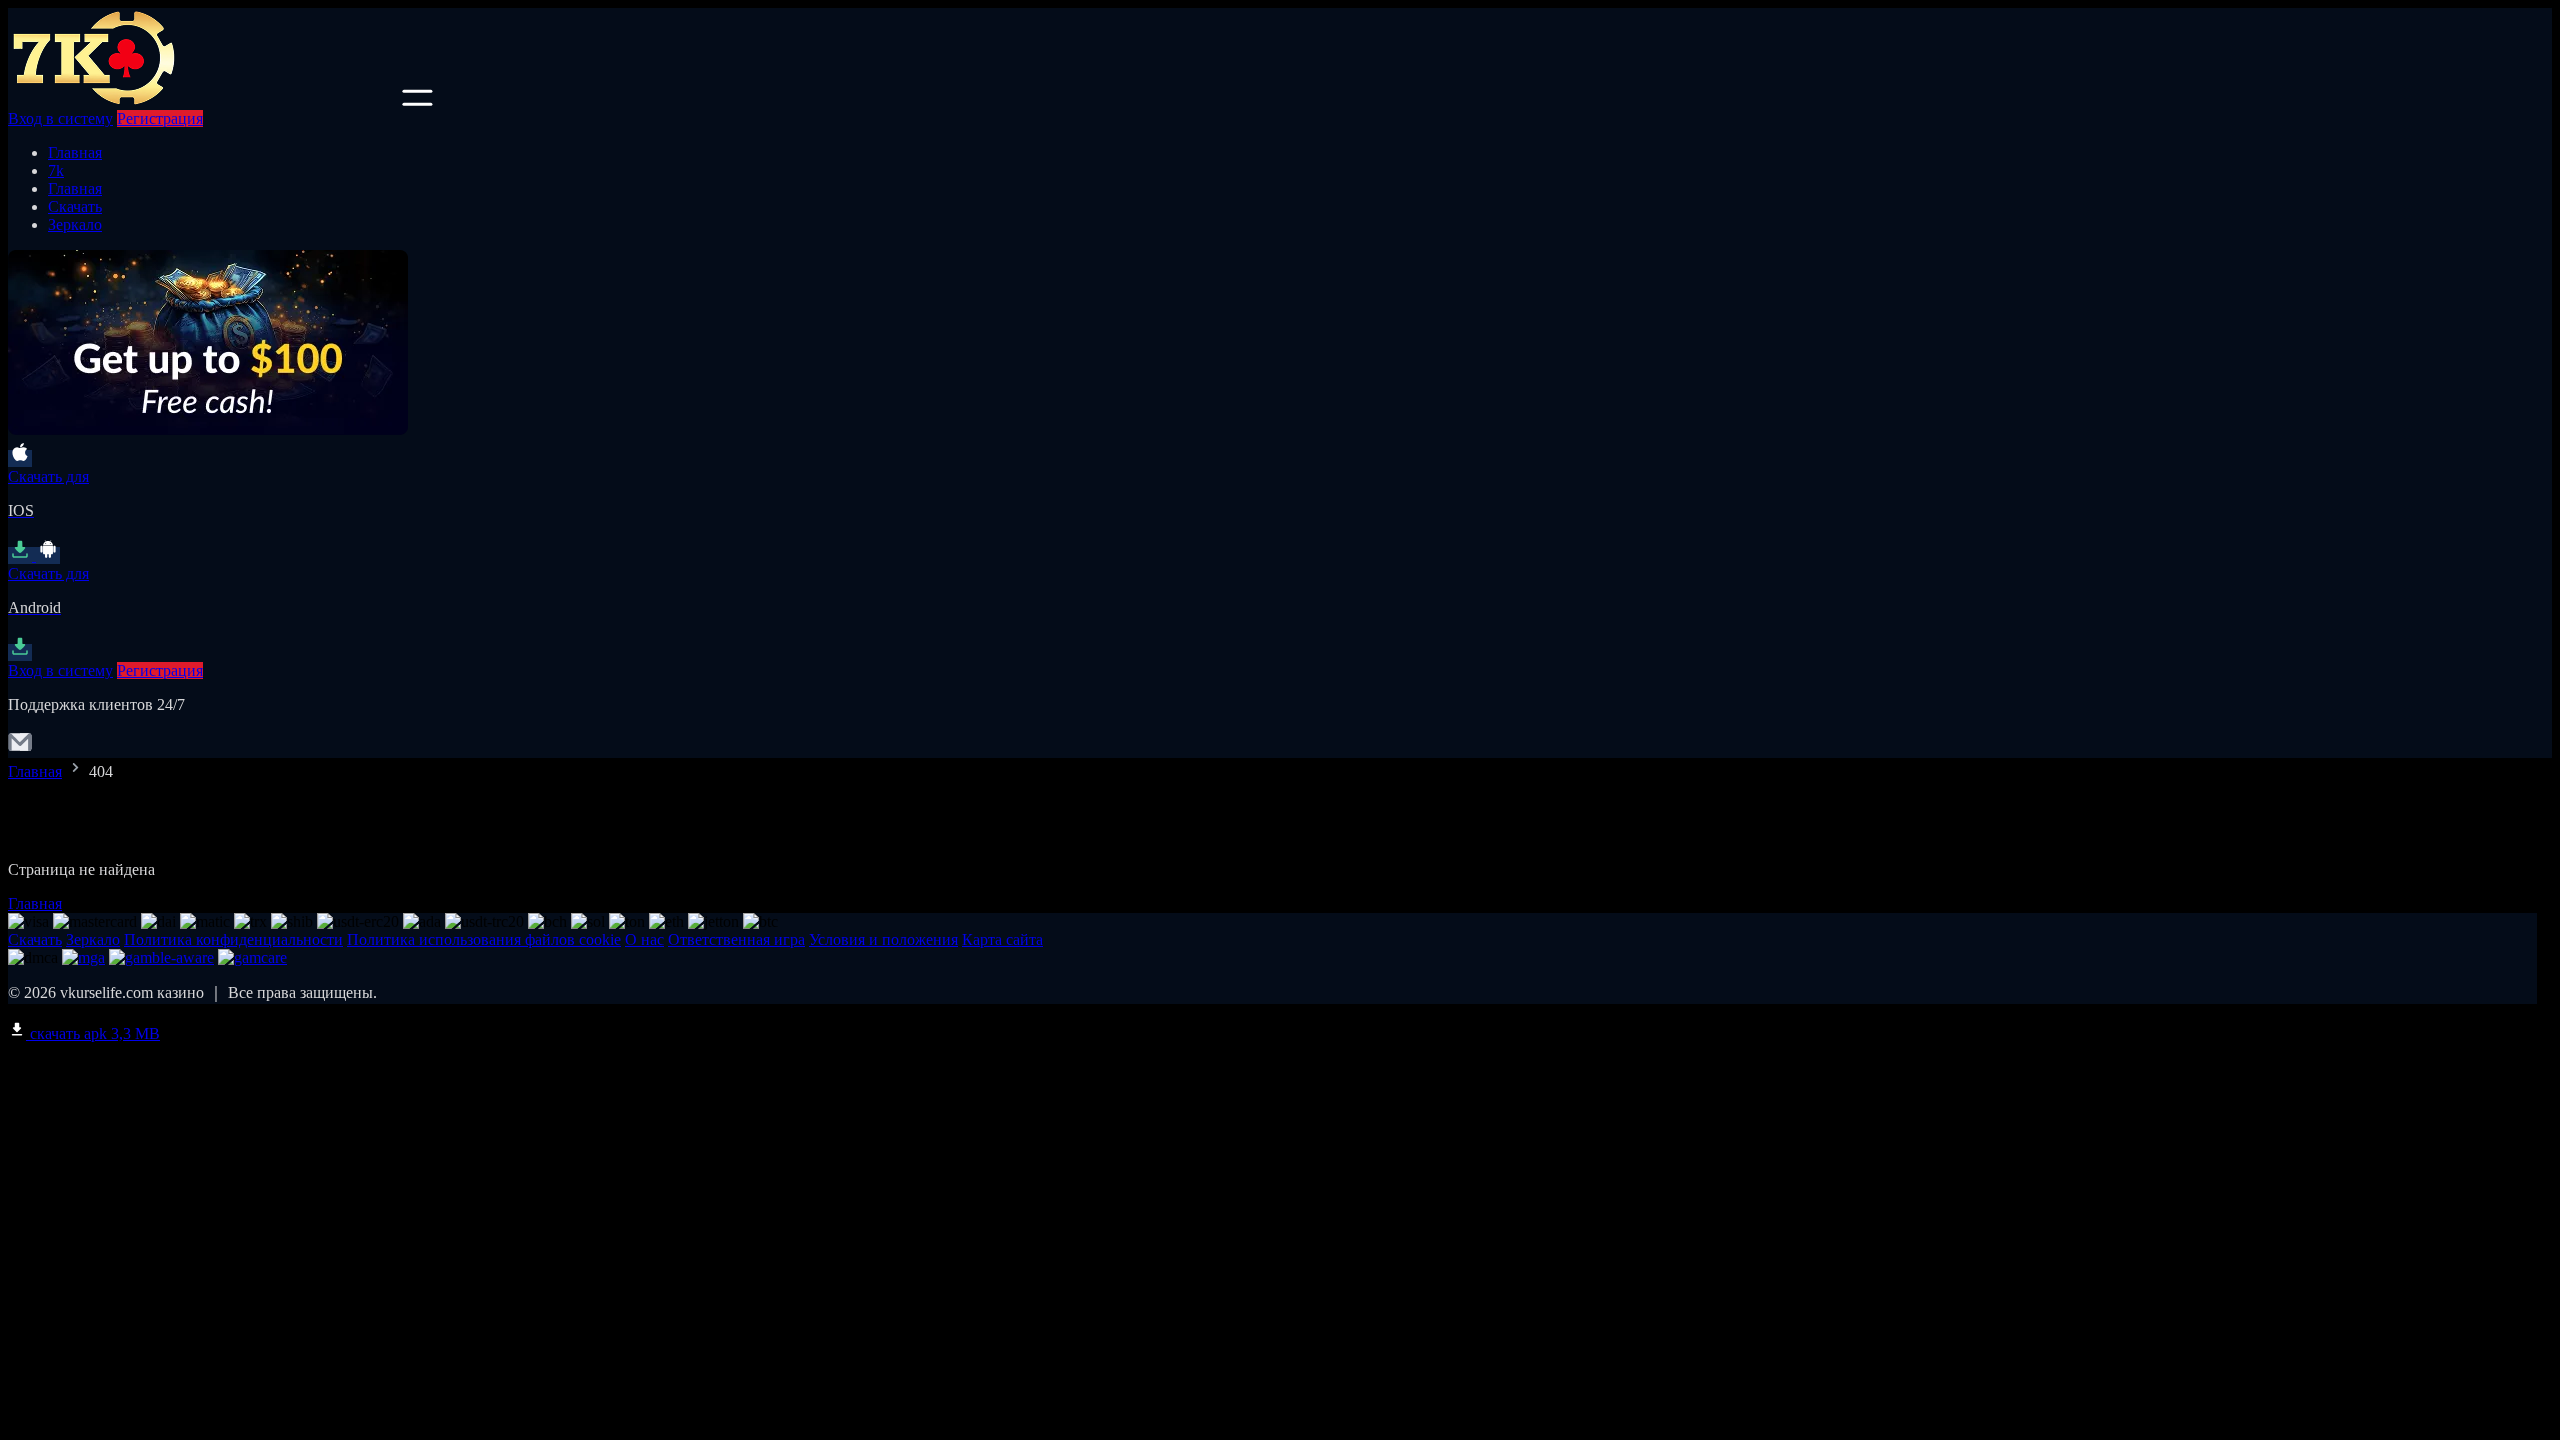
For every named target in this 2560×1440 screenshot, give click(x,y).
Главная (75, 152)
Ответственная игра (736, 939)
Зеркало (75, 224)
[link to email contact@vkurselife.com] (20, 748)
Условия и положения (883, 939)
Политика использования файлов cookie (484, 939)
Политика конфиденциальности (233, 939)
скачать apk (93, 1033)
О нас (644, 939)
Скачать (75, 206)
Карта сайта (1002, 939)
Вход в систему (60, 118)
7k (56, 170)
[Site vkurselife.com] (203, 100)
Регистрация (160, 118)
